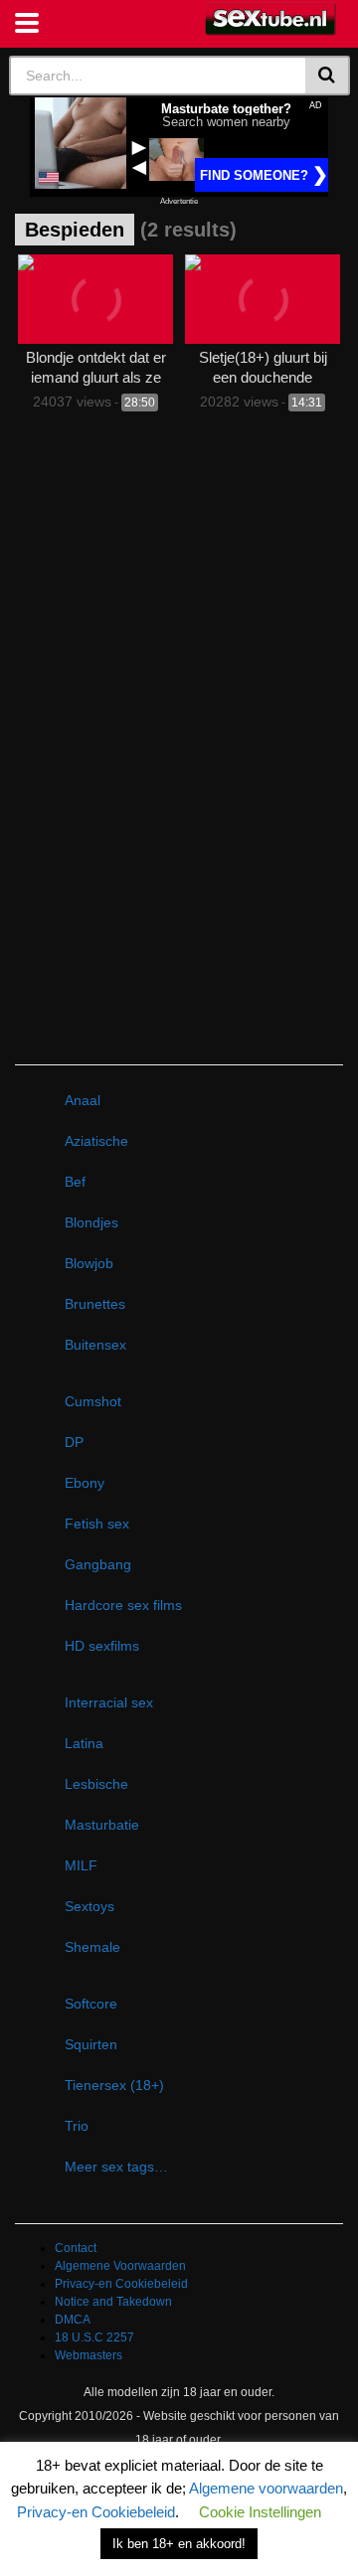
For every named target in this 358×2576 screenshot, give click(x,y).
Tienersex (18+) (114, 2085)
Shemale (92, 1947)
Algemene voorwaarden (266, 2488)
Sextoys (89, 1906)
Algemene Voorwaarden (120, 2266)
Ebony (85, 1483)
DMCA (73, 2320)
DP (74, 1442)
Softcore (91, 2004)
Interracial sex (109, 1702)
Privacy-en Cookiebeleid (121, 2284)
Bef (75, 1182)
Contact (76, 2248)
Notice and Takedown (113, 2302)
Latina (84, 1743)
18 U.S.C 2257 (94, 2337)
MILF (81, 1865)
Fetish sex (97, 1524)
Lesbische (96, 1784)
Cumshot (93, 1401)
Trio (77, 2126)
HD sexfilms (102, 1646)
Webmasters (89, 2355)
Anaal (83, 1100)
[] (328, 76)
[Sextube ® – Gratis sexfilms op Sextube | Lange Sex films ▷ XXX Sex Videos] (271, 19)
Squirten (91, 2044)
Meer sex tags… (116, 2167)
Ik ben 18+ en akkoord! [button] (179, 2544)
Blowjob (89, 1263)
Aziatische (96, 1141)
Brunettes (95, 1304)
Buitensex (95, 1345)
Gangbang (98, 1564)
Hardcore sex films (123, 1605)
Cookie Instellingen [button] (260, 2512)
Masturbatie (102, 1825)
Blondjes (91, 1222)
